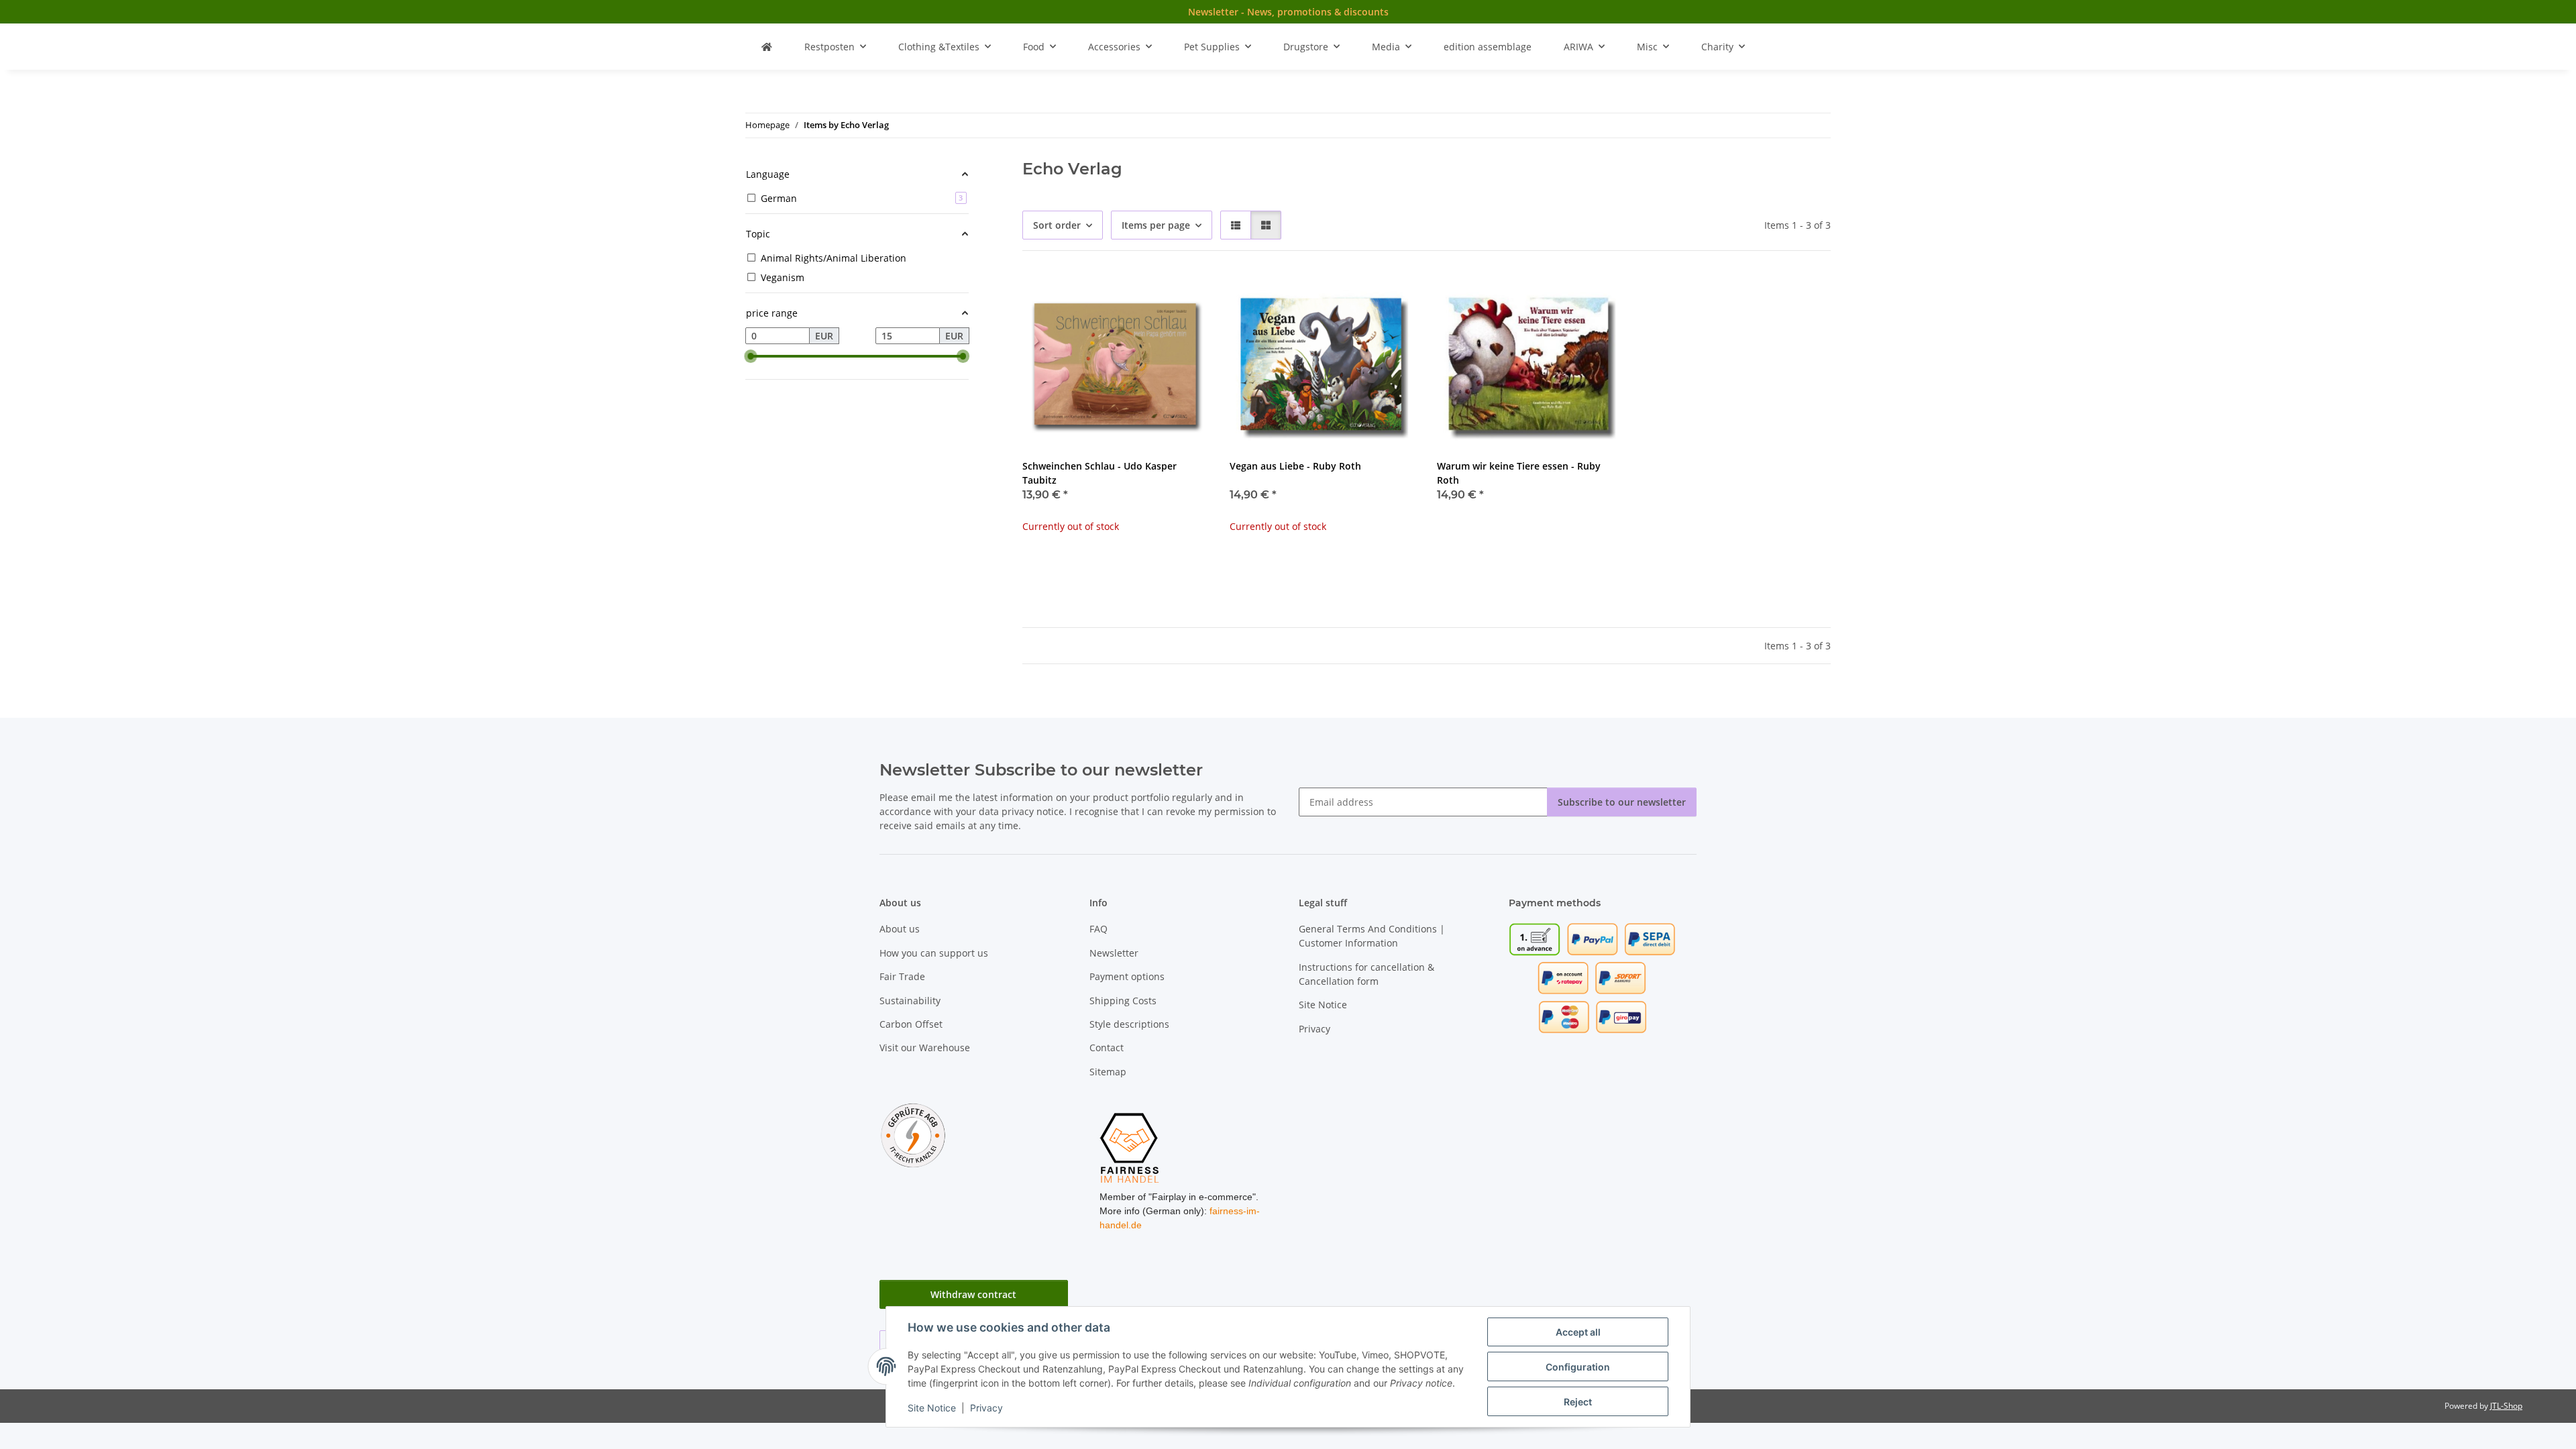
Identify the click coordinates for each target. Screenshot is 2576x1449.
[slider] (751, 356)
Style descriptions (1129, 1024)
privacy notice (1033, 811)
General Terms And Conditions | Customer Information (1372, 936)
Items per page (1156, 225)
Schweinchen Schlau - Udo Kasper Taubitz (1099, 473)
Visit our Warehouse (925, 1048)
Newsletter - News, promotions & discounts (1288, 12)
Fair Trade (902, 976)
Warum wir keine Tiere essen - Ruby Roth (1519, 473)
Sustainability (910, 1001)
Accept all (1578, 1332)
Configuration (1578, 1367)
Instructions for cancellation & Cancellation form (1366, 974)
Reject (1578, 1402)
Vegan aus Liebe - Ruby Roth (1295, 466)
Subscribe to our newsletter (1622, 802)
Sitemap (1108, 1072)
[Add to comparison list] (1150, 295)
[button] (1236, 225)
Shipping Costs (1123, 1001)
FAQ (1098, 929)
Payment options (1127, 976)
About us (900, 929)
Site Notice (932, 1408)
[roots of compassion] (767, 47)
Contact (1107, 1048)
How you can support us (934, 953)
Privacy (986, 1408)
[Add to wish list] (1185, 295)
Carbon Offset (911, 1024)
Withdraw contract (973, 1294)
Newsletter (1114, 953)
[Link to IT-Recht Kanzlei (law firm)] (913, 1135)
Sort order (1057, 225)
